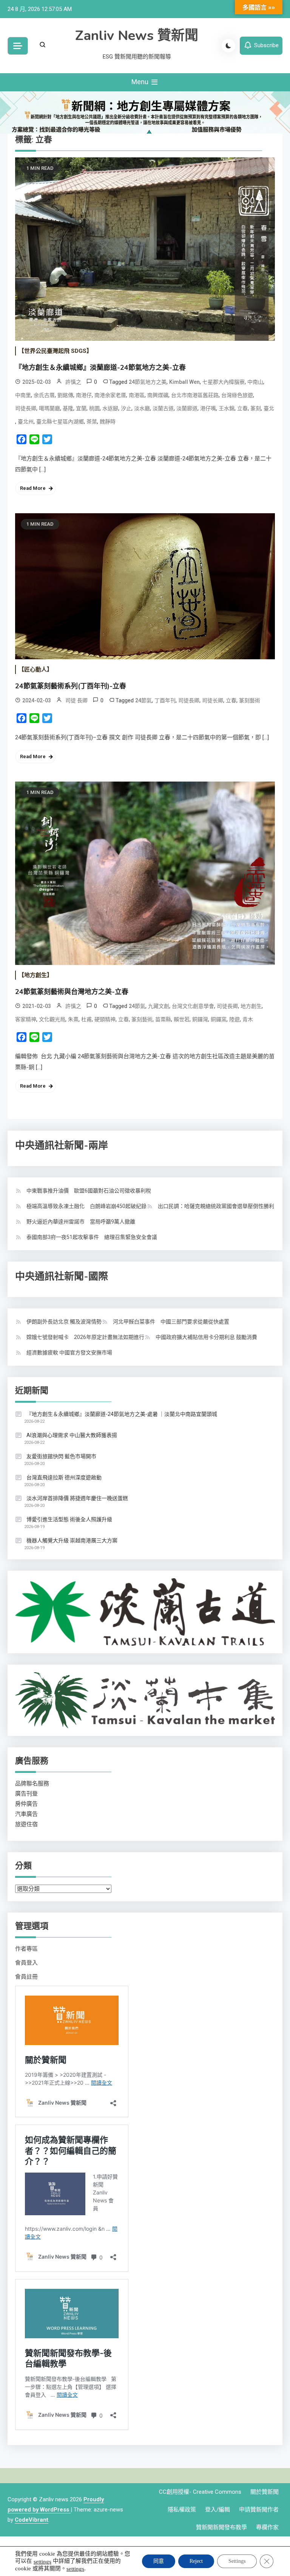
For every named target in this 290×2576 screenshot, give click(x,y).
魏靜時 (108, 422)
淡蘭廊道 (187, 408)
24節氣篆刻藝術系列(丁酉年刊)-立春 (71, 686)
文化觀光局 (52, 1019)
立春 (242, 408)
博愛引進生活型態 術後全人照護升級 (69, 1519)
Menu (141, 82)
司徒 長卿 (76, 700)
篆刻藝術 (250, 700)
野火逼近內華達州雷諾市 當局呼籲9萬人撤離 (81, 1222)
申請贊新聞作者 (259, 2510)
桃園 (94, 408)
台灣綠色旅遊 (237, 395)
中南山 (255, 382)
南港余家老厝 (110, 395)
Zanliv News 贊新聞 (137, 36)
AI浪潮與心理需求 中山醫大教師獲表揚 (72, 1435)
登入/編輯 (217, 2510)
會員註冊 (26, 1977)
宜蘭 (81, 408)
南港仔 (84, 395)
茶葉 (92, 422)
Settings (237, 2561)
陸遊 (234, 1019)
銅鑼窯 (219, 1019)
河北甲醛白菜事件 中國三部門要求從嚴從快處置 (171, 1322)
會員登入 (26, 1963)
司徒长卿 (213, 700)
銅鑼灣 (200, 1019)
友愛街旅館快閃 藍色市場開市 (61, 1456)
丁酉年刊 (165, 700)
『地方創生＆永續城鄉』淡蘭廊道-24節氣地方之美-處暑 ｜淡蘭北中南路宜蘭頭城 (122, 1414)
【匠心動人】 (35, 669)
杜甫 (86, 1019)
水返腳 (110, 408)
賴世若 (182, 1019)
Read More (33, 488)
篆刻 (256, 408)
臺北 (269, 408)
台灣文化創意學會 (193, 1006)
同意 (159, 2561)
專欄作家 (267, 2527)
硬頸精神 (105, 1019)
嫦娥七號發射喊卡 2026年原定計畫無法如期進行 (85, 1337)
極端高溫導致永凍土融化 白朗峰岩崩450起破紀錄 (86, 1206)
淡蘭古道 (163, 408)
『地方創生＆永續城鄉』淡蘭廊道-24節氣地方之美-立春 (100, 368)
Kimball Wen (184, 382)
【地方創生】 (35, 975)
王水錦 (227, 408)
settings (42, 2561)
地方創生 (251, 1006)
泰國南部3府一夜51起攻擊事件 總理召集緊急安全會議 (92, 1237)
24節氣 (143, 700)
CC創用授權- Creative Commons (200, 2492)
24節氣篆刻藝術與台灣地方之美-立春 (72, 992)
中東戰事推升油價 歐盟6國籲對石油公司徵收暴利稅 (89, 1191)
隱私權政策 (182, 2510)
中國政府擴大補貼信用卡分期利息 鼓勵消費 (206, 1337)
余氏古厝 (44, 395)
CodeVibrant (32, 2520)
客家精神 (26, 1019)
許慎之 (73, 382)
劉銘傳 (65, 395)
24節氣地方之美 (148, 382)
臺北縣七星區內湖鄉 (60, 422)
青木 (248, 1019)
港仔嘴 (208, 408)
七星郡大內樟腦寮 (224, 382)
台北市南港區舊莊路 (195, 395)
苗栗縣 (163, 1019)
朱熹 (73, 1019)
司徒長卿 (26, 408)
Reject (196, 2561)
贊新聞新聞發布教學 (221, 2527)
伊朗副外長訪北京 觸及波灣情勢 (64, 1322)
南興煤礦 (158, 395)
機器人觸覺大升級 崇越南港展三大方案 (72, 1540)
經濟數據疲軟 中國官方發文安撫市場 (69, 1353)
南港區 (137, 395)
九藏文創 (159, 1006)
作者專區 (26, 1949)
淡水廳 (142, 408)
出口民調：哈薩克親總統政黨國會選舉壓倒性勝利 (216, 1206)
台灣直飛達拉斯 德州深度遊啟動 (64, 1477)
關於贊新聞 (265, 2492)
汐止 (126, 408)
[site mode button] (228, 46)
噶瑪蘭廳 (49, 408)
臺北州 (26, 422)
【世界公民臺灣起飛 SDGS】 (55, 351)
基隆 (68, 408)
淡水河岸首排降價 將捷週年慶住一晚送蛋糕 (77, 1498)
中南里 (23, 395)
